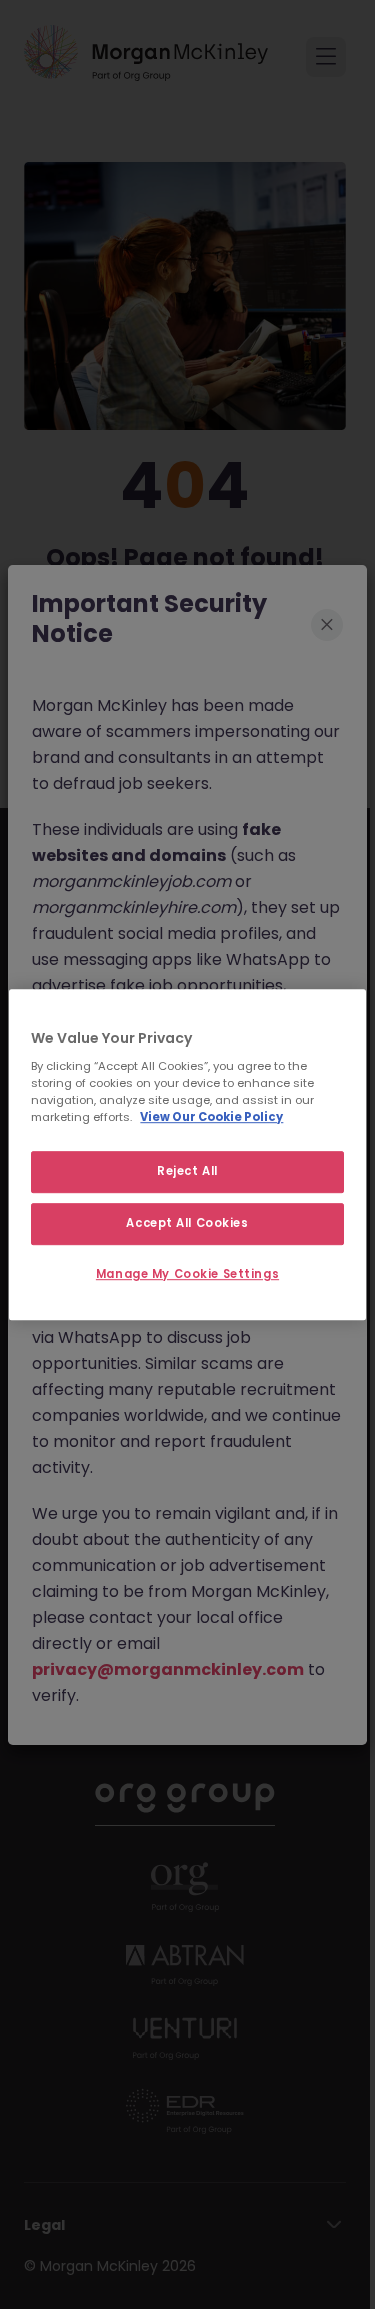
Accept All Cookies (187, 1223)
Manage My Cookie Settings (187, 1274)
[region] (187, 1155)
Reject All (187, 1172)
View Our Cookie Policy (211, 1117)
